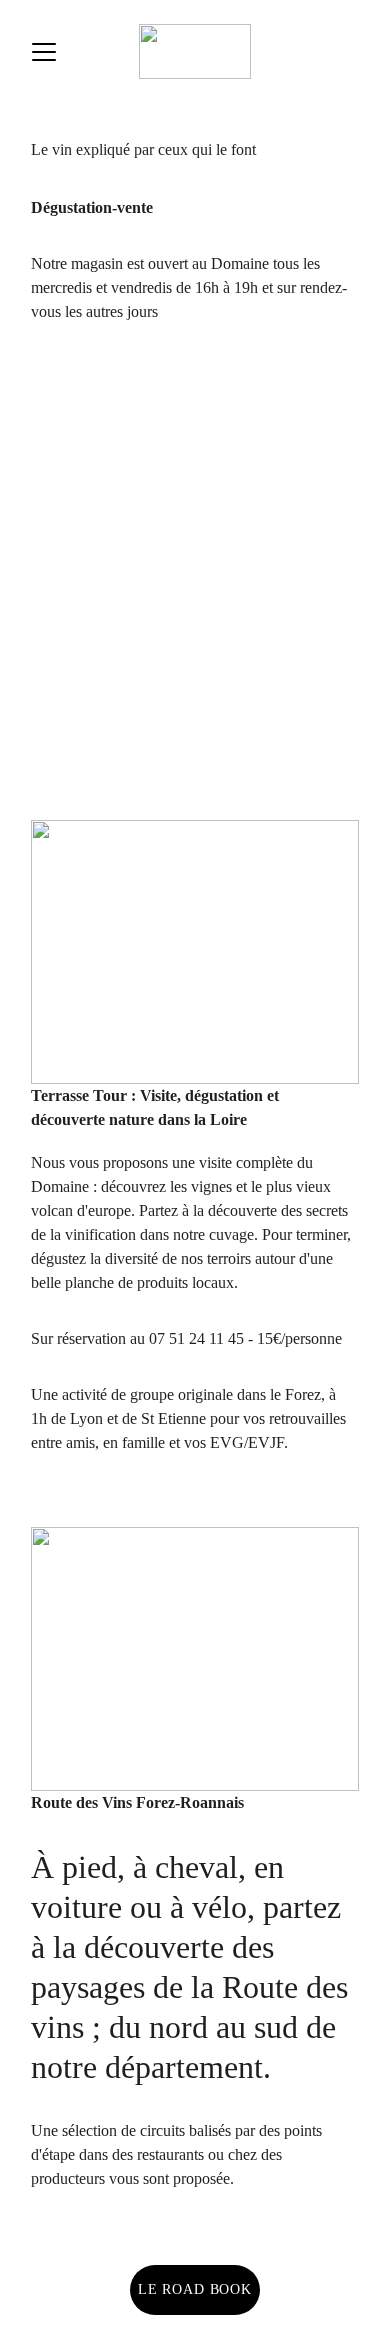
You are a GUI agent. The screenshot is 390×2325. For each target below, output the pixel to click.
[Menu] (44, 52)
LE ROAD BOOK (195, 2289)
